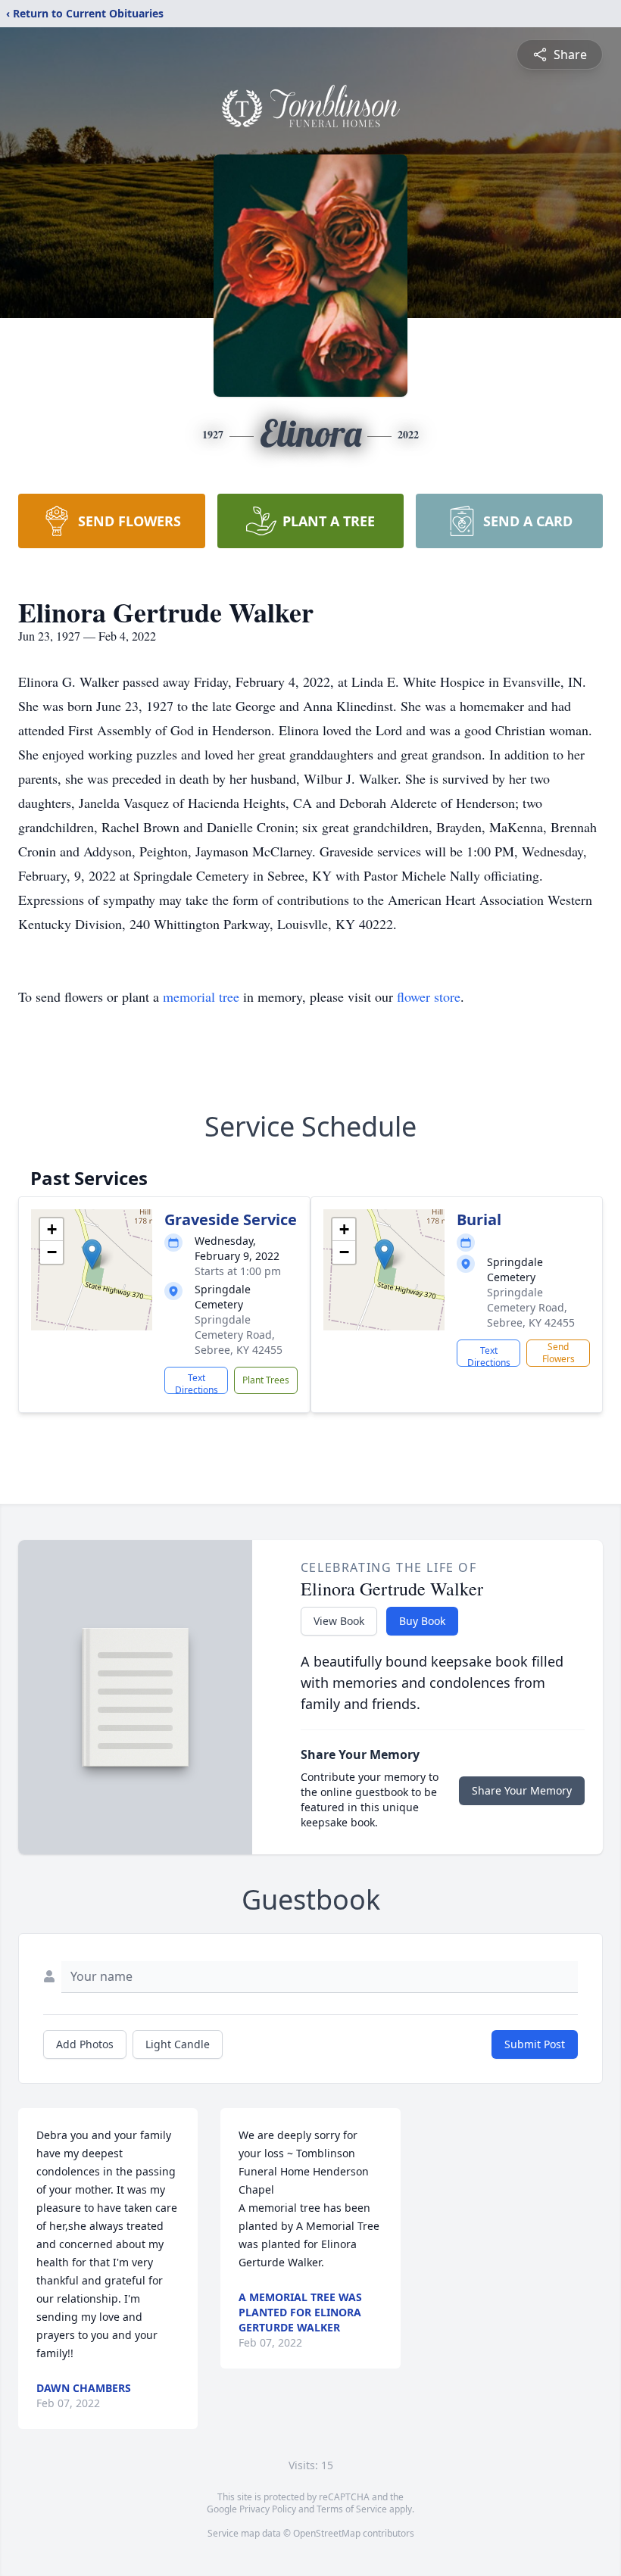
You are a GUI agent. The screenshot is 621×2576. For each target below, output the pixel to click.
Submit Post (535, 2044)
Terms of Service (352, 2509)
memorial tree (201, 996)
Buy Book (422, 1621)
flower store (429, 996)
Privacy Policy (268, 2509)
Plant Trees (266, 1380)
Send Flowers (559, 1353)
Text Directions (197, 1383)
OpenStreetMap (327, 2533)
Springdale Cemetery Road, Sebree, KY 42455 (239, 1335)
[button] (92, 1254)
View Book (339, 1621)
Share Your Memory (522, 1790)
